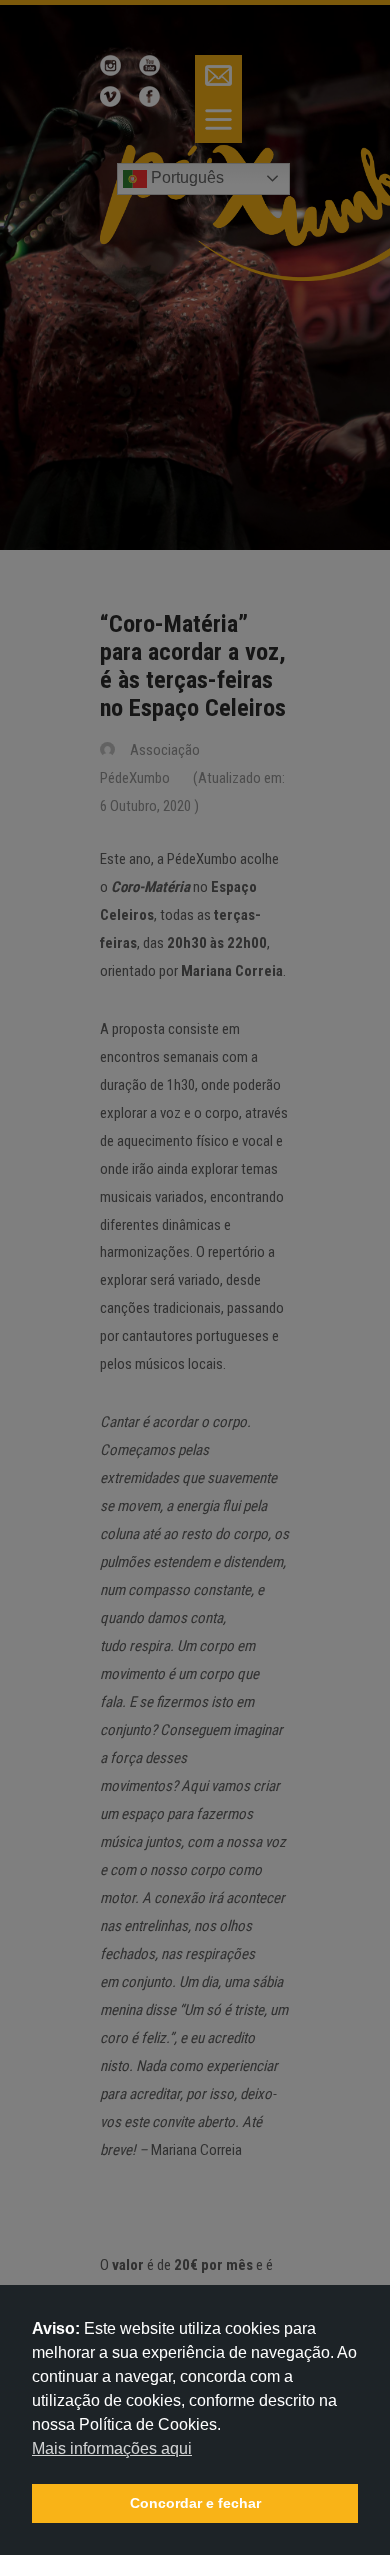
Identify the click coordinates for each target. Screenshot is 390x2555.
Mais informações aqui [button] (112, 2448)
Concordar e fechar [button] (195, 2503)
